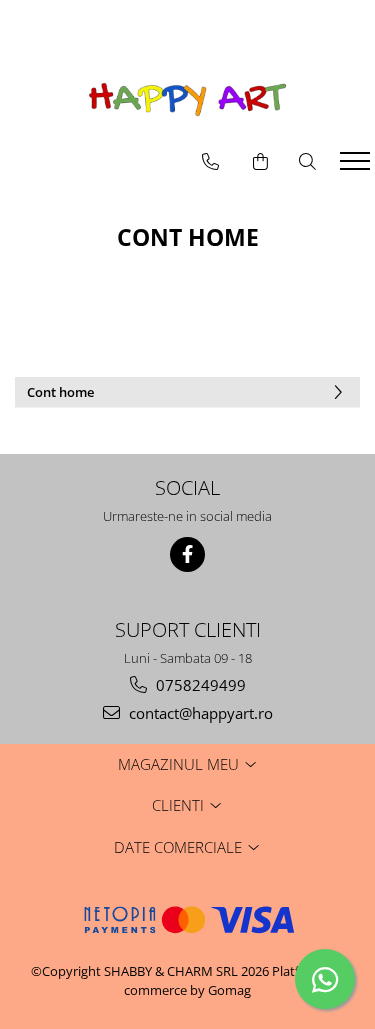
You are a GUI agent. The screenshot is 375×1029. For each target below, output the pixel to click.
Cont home (60, 392)
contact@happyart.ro (199, 713)
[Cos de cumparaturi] (260, 162)
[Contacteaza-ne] (210, 162)
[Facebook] (187, 554)
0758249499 (199, 685)
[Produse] (357, 167)
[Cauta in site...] (307, 162)
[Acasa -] (188, 99)
